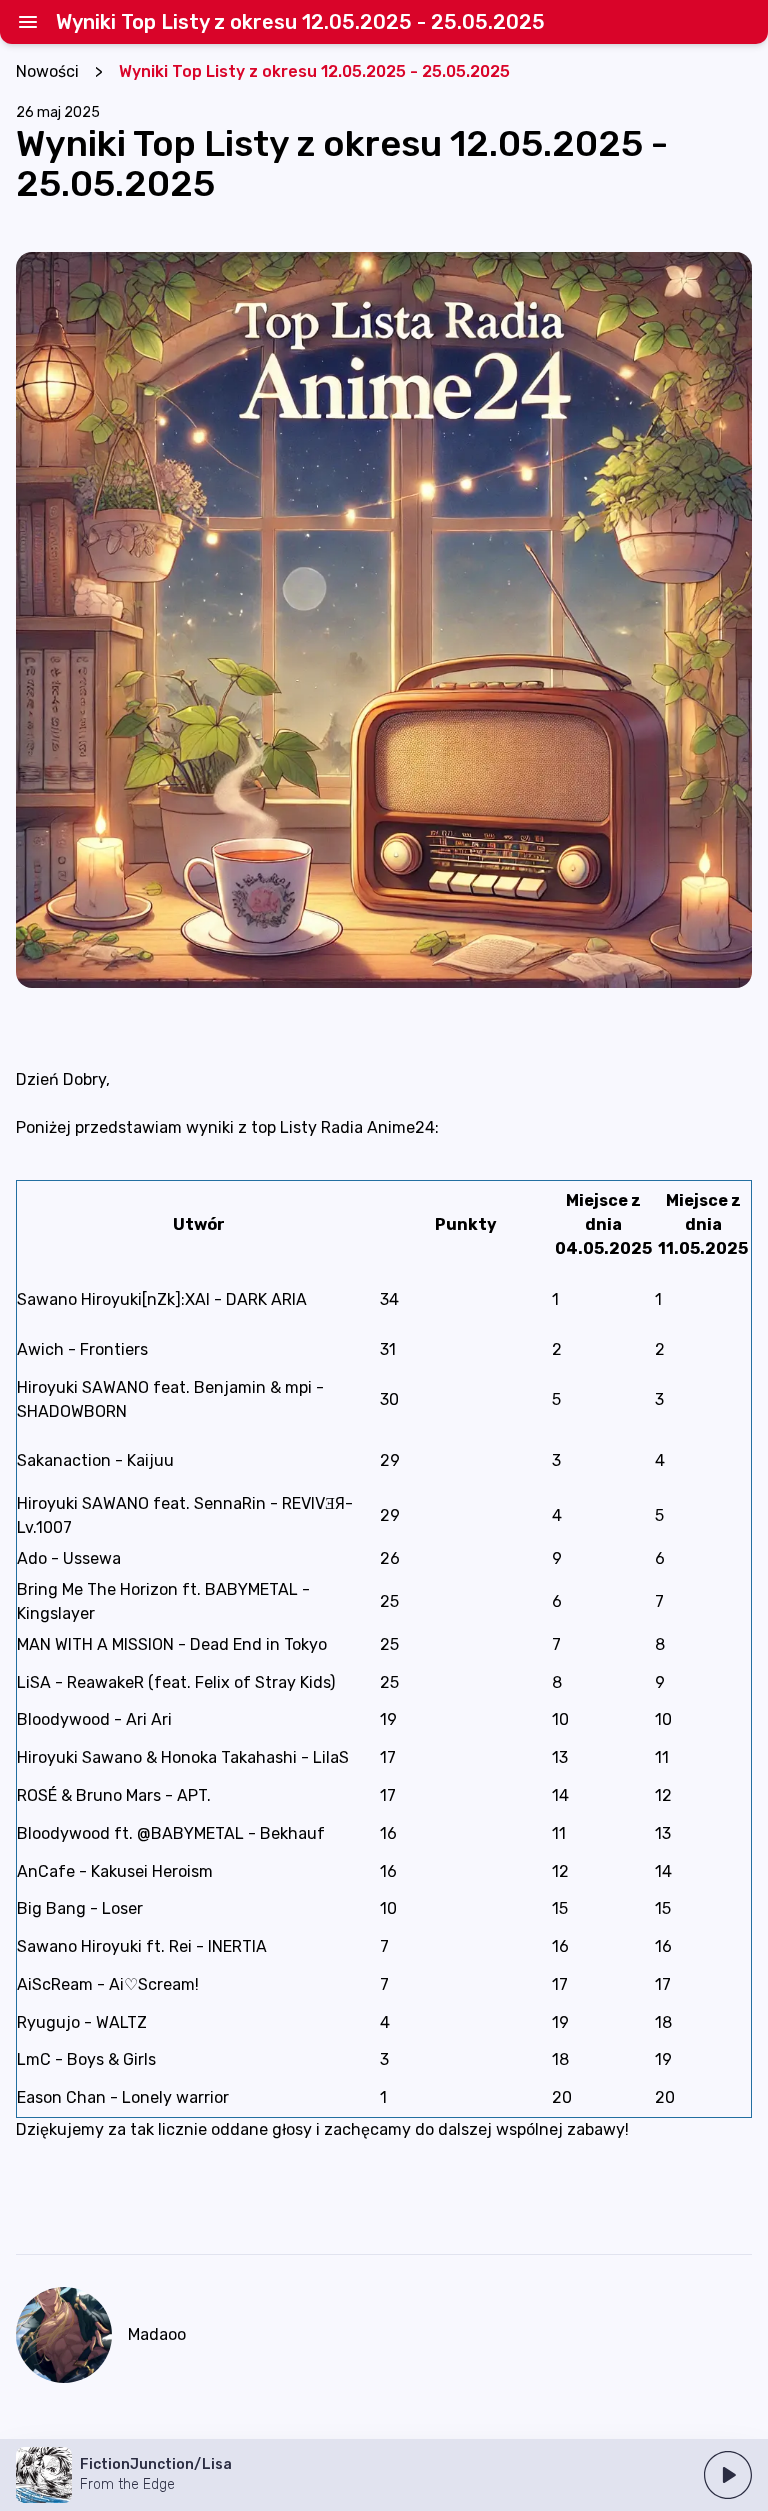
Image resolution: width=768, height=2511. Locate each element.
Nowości (47, 71)
